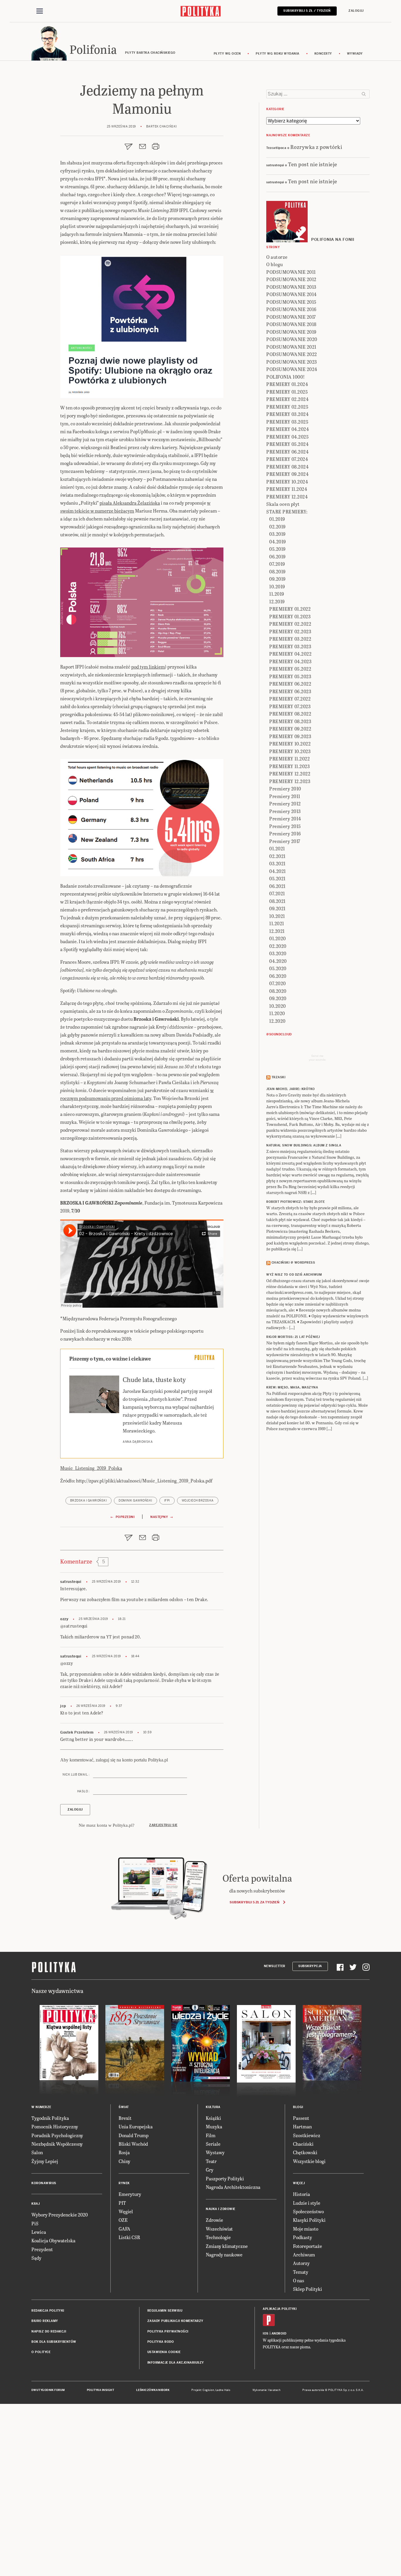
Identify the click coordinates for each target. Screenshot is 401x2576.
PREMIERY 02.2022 (290, 624)
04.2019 (278, 541)
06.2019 (277, 556)
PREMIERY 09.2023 (290, 736)
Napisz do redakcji (49, 2331)
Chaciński (303, 2144)
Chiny (124, 2161)
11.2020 (277, 1013)
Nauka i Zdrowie (221, 2209)
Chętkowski (305, 2152)
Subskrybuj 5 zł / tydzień (307, 11)
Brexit (125, 2118)
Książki (213, 2118)
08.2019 (277, 571)
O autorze (277, 257)
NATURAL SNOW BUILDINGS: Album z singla (304, 1145)
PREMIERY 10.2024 (287, 482)
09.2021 (277, 908)
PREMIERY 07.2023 (290, 706)
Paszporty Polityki (225, 2178)
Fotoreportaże (308, 2246)
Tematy (301, 2272)
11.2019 (277, 594)
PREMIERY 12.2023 (290, 781)
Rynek (124, 2183)
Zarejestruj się (163, 1825)
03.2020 (278, 953)
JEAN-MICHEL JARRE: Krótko (291, 1089)
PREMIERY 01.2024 (287, 384)
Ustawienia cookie (164, 2352)
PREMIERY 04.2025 (287, 437)
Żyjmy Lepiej (45, 2161)
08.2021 (277, 901)
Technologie (218, 2237)
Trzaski (279, 1077)
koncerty (323, 54)
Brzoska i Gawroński (89, 1501)
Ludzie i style (307, 2203)
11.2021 (277, 923)
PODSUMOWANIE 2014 (292, 294)
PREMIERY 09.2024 (287, 474)
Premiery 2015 (285, 826)
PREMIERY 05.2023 (290, 676)
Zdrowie (214, 2220)
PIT (122, 2203)
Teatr (211, 2161)
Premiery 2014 (285, 818)
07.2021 (277, 893)
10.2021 (277, 916)
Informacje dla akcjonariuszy (176, 2363)
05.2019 (277, 549)
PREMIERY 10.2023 (290, 751)
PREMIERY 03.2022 (290, 639)
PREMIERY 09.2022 (290, 729)
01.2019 (277, 519)
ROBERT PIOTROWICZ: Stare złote (295, 1202)
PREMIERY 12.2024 (287, 497)
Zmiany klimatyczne (227, 2246)
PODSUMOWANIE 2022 (292, 354)
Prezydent (42, 2249)
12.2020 (277, 1021)
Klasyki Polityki (309, 2220)
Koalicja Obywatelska (53, 2240)
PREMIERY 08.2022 (290, 714)
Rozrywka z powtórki (316, 147)
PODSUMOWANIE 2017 (291, 317)
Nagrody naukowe (224, 2255)
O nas (299, 2280)
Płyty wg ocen (227, 54)
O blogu (275, 264)
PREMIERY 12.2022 (290, 774)
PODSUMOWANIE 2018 (291, 324)
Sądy (36, 2258)
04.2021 (278, 871)
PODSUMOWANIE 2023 (292, 362)
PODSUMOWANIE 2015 (291, 302)
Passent (301, 2118)
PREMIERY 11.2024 (287, 489)
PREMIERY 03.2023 (290, 646)
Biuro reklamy (45, 2321)
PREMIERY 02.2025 (287, 407)
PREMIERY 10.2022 (290, 744)
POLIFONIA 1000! (286, 377)
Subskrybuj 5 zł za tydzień (254, 1902)
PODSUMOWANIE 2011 (291, 272)
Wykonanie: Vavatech (267, 2390)
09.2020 (278, 998)
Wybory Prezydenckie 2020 (60, 2215)
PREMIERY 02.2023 (290, 631)
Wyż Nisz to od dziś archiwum (294, 1275)
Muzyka (214, 2126)
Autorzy (301, 2263)
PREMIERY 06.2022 (290, 684)
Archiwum (304, 2255)
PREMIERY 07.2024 (287, 459)
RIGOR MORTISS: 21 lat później (293, 1337)
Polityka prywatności (168, 2331)
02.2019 (277, 527)
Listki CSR (129, 2237)
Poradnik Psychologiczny (57, 2135)
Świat (124, 2107)
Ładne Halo (223, 2390)
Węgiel (126, 2211)
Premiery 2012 (285, 803)
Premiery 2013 (285, 811)
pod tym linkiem (148, 667)
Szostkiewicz (307, 2135)
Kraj (36, 2204)
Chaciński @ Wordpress (293, 1263)
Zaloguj (356, 11)
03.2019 (277, 534)
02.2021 (277, 856)
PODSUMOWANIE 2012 (291, 279)
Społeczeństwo (308, 2211)
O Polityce (41, 2352)
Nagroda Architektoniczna (233, 2187)
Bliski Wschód (133, 2144)
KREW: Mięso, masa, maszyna (292, 1387)
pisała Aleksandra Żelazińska (130, 503)
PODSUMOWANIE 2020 (292, 339)
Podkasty (303, 2237)
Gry (210, 2170)
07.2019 (277, 564)
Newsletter (275, 1966)
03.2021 (277, 863)
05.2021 (277, 878)
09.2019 (277, 579)
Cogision (208, 2390)
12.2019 (277, 601)
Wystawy (215, 2152)
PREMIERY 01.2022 (290, 609)
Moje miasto (306, 2229)
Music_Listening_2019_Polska (91, 1468)
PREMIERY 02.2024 (287, 399)
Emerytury (130, 2194)
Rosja (124, 2152)
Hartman (302, 2126)
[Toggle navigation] (40, 11)
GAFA (124, 2229)
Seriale (213, 2144)
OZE (123, 2220)
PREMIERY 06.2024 (287, 452)
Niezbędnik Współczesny (57, 2144)
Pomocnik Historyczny (55, 2126)
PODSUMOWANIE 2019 (291, 332)
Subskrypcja (310, 1966)
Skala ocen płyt (283, 504)
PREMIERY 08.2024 (287, 467)
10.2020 (278, 1006)
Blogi (298, 2107)
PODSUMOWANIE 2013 (291, 287)
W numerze (41, 2107)
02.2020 (278, 946)
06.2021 (277, 886)
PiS (35, 2223)
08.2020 (278, 991)
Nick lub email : (76, 1775)
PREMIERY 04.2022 (290, 654)
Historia (301, 2194)
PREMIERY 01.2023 (290, 616)
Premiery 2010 (285, 789)
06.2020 (278, 976)
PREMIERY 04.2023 (290, 661)
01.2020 (278, 938)
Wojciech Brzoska (198, 1501)
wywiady (355, 54)
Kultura (213, 2107)
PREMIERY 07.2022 (290, 699)
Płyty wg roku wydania (278, 54)
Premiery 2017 (285, 841)
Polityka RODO (161, 2342)
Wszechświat (219, 2229)
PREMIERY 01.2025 (287, 392)
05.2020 (278, 968)
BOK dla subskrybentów (54, 2342)
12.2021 (277, 931)
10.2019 (277, 586)
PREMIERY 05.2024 (287, 444)
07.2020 (278, 983)
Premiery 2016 (285, 833)
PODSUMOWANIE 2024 (292, 369)
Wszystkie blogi (309, 2161)
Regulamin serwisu (165, 2311)
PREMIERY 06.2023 (290, 691)
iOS (266, 2334)
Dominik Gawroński (135, 1501)
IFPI (167, 1501)
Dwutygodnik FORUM (48, 2390)
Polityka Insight (101, 2390)
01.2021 (277, 848)
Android (279, 2334)
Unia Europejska (136, 2126)
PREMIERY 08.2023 (290, 721)
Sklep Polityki (308, 2289)
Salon (37, 2152)
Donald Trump (134, 2135)
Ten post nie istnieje (313, 164)
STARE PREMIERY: (287, 512)
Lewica (39, 2232)
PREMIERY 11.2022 (289, 759)
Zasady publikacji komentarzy (175, 2321)
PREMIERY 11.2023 (289, 766)
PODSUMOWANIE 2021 (291, 347)
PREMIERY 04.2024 (288, 429)
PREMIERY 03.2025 (287, 422)
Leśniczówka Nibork (153, 2390)
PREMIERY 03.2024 (287, 414)
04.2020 (278, 961)
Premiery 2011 (285, 796)
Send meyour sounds (317, 1058)
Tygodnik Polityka (50, 2118)
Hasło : (83, 1791)
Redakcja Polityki (48, 2311)
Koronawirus (44, 2183)
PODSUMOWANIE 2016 (291, 309)
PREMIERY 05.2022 (290, 669)
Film (211, 2135)
